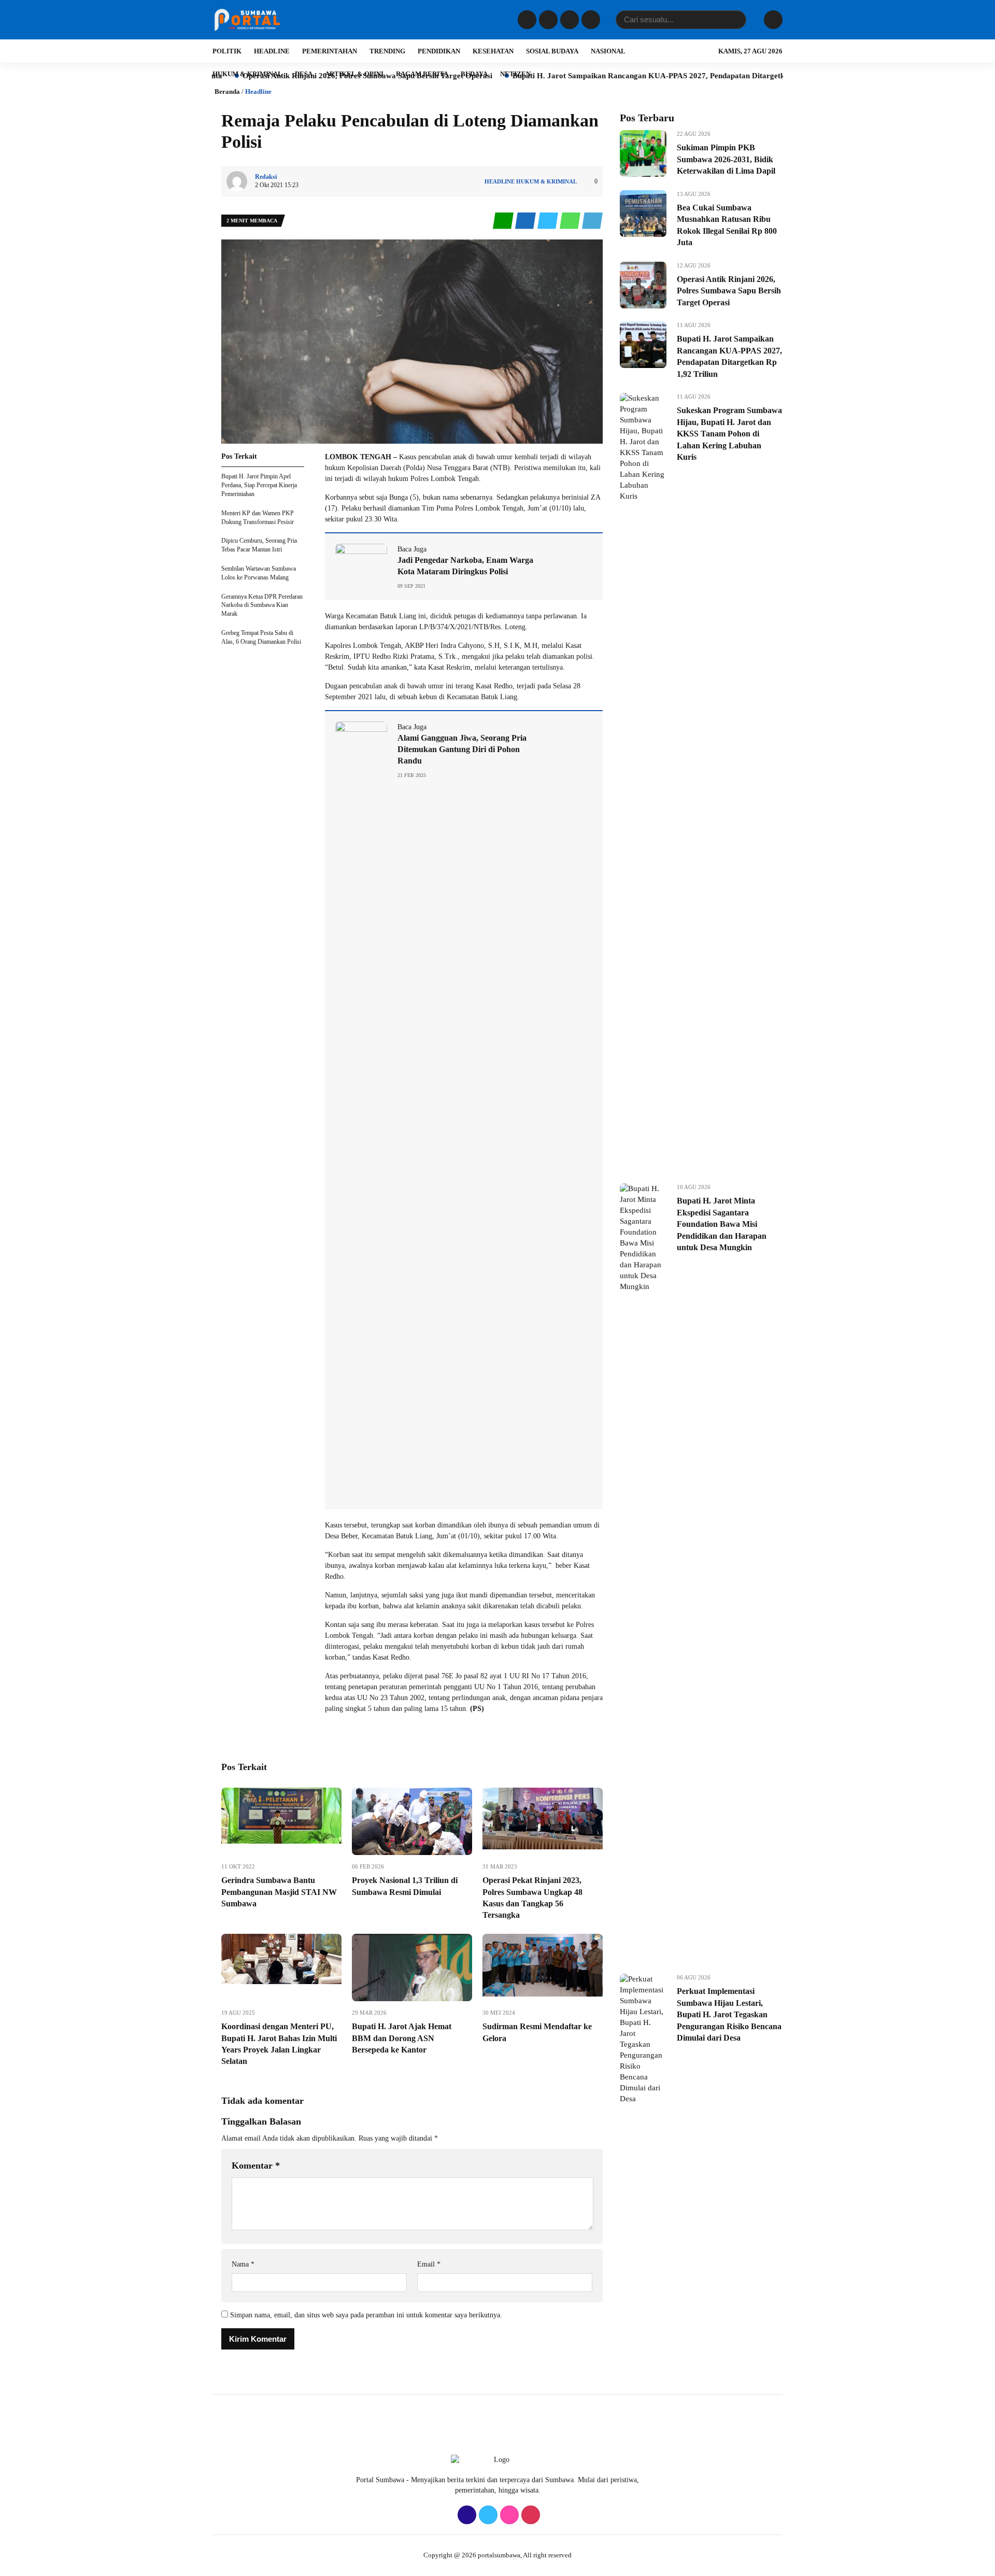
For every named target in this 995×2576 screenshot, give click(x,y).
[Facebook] (526, 20)
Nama (243, 2264)
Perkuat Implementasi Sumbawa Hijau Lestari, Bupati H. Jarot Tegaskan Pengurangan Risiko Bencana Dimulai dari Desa (729, 2014)
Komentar (256, 2165)
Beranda (227, 91)
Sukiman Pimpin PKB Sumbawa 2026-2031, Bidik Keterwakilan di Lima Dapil (726, 159)
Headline (272, 51)
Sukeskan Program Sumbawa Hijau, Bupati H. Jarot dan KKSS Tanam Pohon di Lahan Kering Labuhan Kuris (729, 434)
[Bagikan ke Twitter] (549, 221)
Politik (227, 51)
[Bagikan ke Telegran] (592, 221)
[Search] (736, 20)
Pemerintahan (330, 51)
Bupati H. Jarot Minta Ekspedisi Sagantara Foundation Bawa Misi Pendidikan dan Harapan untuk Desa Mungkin (722, 1224)
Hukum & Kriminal (247, 74)
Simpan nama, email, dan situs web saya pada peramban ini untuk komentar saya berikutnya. (366, 2315)
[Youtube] (589, 20)
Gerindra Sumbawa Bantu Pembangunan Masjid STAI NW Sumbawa (279, 1892)
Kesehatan (493, 51)
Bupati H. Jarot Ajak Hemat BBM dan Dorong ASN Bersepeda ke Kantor (402, 2038)
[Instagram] (568, 20)
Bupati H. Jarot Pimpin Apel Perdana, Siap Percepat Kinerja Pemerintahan (259, 485)
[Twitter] (547, 20)
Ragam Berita (422, 74)
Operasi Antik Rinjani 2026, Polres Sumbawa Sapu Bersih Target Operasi (729, 291)
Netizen (515, 74)
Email (429, 2264)
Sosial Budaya (552, 51)
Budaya (474, 74)
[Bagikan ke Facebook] (526, 221)
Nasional (608, 51)
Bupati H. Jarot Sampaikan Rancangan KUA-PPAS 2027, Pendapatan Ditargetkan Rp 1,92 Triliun (589, 76)
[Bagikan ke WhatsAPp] (571, 221)
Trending (387, 51)
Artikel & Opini (354, 74)
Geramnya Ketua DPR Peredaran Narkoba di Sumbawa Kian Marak (262, 605)
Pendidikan (439, 51)
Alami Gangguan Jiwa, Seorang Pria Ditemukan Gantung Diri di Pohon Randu (462, 749)
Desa (304, 74)
